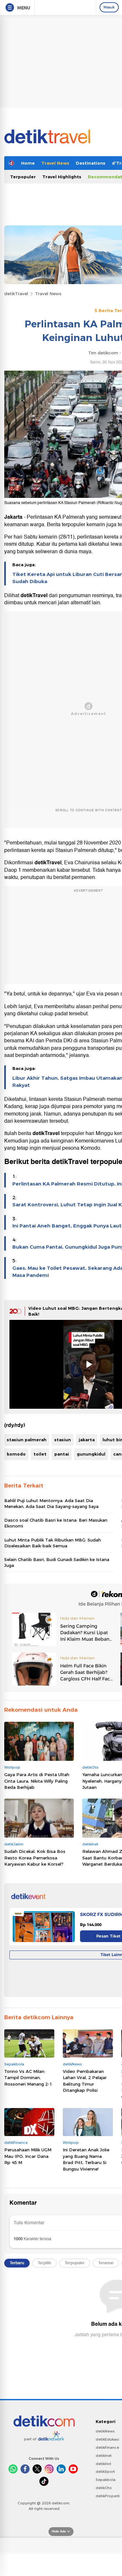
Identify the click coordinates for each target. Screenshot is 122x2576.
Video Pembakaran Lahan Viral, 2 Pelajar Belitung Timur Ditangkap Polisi (85, 2081)
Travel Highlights (62, 177)
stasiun (63, 1440)
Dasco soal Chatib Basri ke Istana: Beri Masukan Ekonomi (56, 1523)
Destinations (91, 163)
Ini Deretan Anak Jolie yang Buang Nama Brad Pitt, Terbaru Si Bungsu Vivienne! (86, 2159)
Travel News (55, 163)
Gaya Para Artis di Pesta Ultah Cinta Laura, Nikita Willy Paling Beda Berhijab (37, 1781)
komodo (16, 1454)
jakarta (87, 1440)
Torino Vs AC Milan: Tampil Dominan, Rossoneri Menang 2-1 (28, 2078)
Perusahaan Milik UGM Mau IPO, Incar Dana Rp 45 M (28, 2156)
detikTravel (16, 294)
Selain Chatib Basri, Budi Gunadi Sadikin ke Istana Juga (57, 1562)
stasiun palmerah (27, 1440)
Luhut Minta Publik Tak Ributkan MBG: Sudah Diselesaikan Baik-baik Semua (53, 1543)
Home (28, 163)
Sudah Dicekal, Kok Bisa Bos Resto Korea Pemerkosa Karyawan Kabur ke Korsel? (35, 1858)
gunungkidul (91, 1454)
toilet (40, 1454)
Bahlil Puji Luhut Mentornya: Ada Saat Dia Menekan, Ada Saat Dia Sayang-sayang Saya (51, 1503)
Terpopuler (23, 177)
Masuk (109, 7)
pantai (62, 1454)
